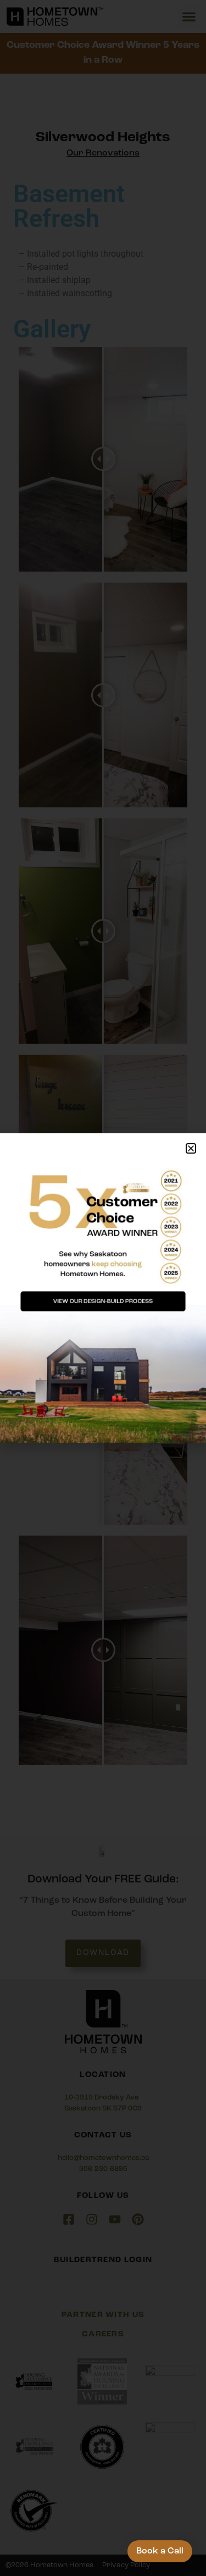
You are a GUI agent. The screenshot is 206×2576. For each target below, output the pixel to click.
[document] (103, 1288)
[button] (191, 1148)
